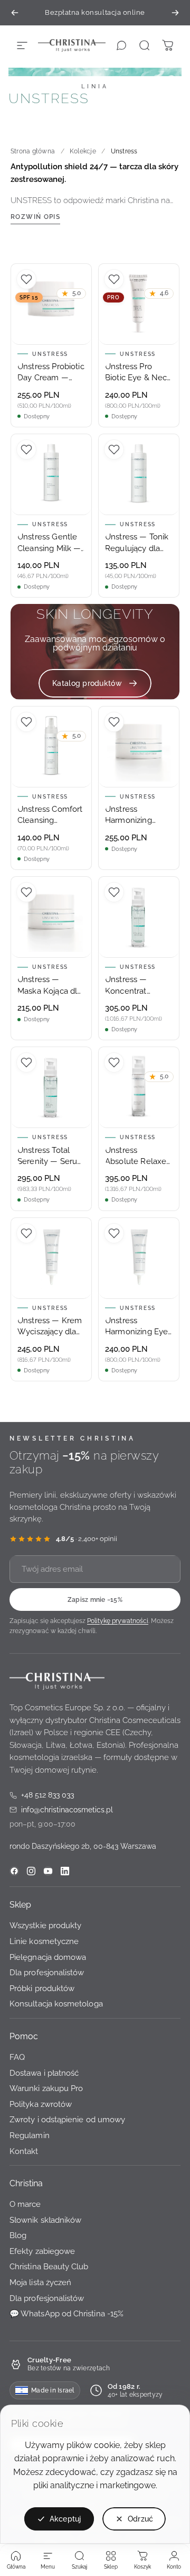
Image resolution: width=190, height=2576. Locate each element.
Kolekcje (83, 151)
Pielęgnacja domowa (48, 1956)
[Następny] (175, 13)
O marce (25, 2204)
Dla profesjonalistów (47, 1972)
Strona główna (33, 151)
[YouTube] (48, 1871)
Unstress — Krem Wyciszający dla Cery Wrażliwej (50, 1327)
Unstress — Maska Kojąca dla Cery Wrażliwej (49, 986)
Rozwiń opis (35, 217)
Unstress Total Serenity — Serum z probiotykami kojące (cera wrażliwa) (51, 1157)
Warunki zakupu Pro (46, 2088)
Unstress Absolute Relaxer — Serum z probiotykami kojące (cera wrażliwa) (137, 1157)
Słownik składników (45, 2220)
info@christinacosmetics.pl (61, 1810)
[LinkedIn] (65, 1871)
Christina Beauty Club (49, 2266)
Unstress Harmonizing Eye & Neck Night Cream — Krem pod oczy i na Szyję (136, 1327)
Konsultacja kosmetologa (56, 2004)
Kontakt (24, 2151)
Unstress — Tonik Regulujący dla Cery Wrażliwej (137, 543)
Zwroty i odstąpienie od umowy (67, 2119)
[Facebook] (14, 1871)
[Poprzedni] (15, 13)
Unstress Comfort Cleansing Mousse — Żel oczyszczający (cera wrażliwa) (50, 815)
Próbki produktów (42, 1988)
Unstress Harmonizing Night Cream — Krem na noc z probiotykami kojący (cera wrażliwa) (134, 815)
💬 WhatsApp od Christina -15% (66, 2313)
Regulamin (30, 2135)
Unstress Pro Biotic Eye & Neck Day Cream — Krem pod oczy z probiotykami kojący (138, 373)
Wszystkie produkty (45, 1925)
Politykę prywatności (118, 1621)
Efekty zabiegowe (42, 2251)
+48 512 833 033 (42, 1796)
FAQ (17, 2057)
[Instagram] (31, 1871)
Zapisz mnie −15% (95, 1599)
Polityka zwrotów (41, 2104)
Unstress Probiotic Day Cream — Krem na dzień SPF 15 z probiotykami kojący (51, 373)
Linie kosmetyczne (44, 1941)
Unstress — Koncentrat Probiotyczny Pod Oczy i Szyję (137, 986)
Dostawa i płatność (44, 2072)
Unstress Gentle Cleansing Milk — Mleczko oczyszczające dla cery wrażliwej (50, 543)
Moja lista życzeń (40, 2282)
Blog (18, 2235)
